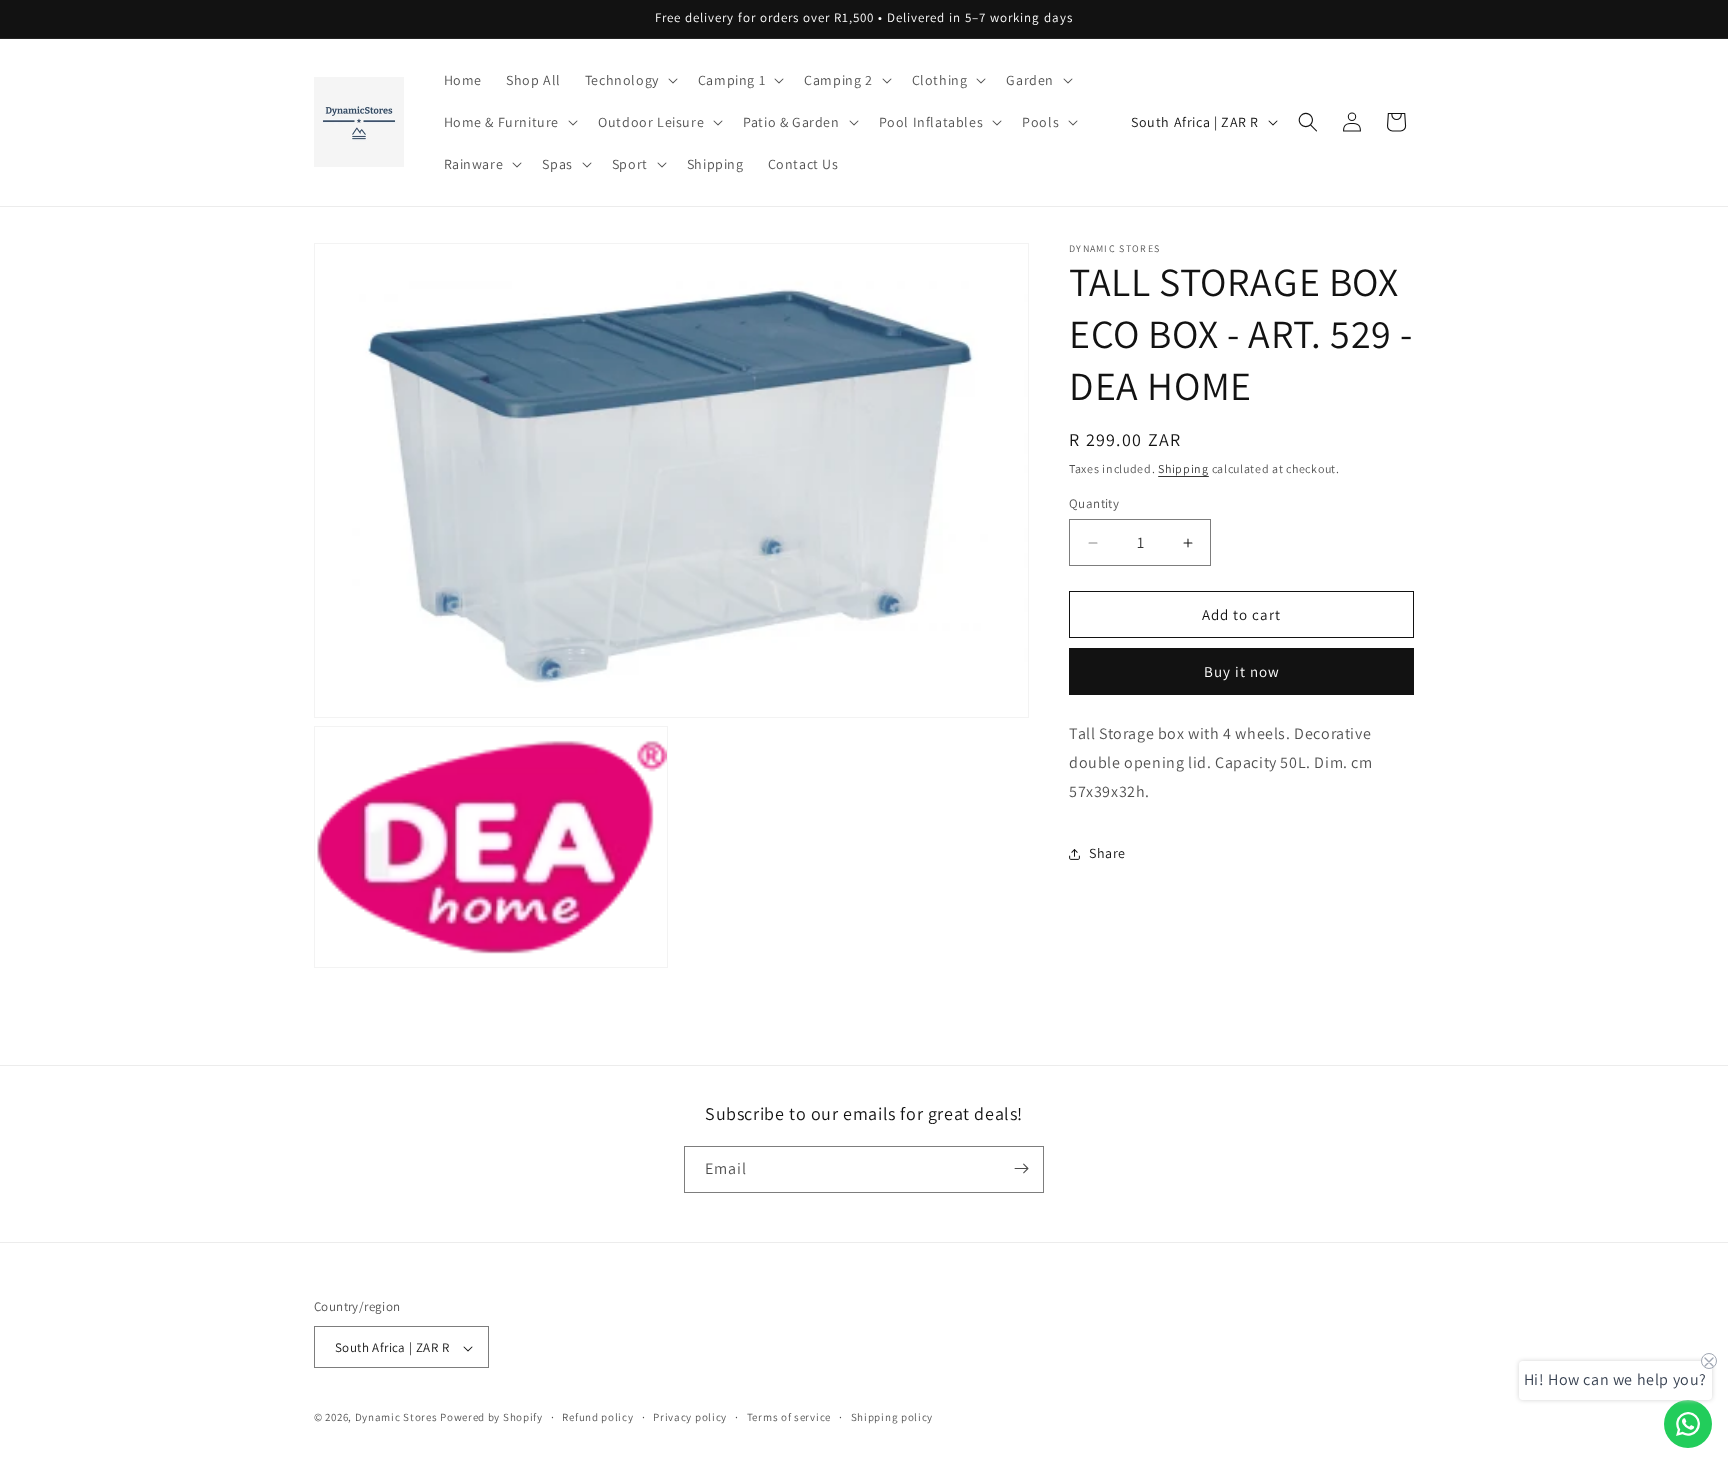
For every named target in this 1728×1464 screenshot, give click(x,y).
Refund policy (597, 1417)
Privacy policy (690, 1417)
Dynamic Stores (396, 1418)
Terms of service (789, 1417)
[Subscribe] (1021, 1168)
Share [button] (1107, 853)
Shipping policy (892, 1417)
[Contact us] (1688, 1424)
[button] (629, 80)
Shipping (1183, 468)
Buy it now (1242, 671)
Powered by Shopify (491, 1418)
